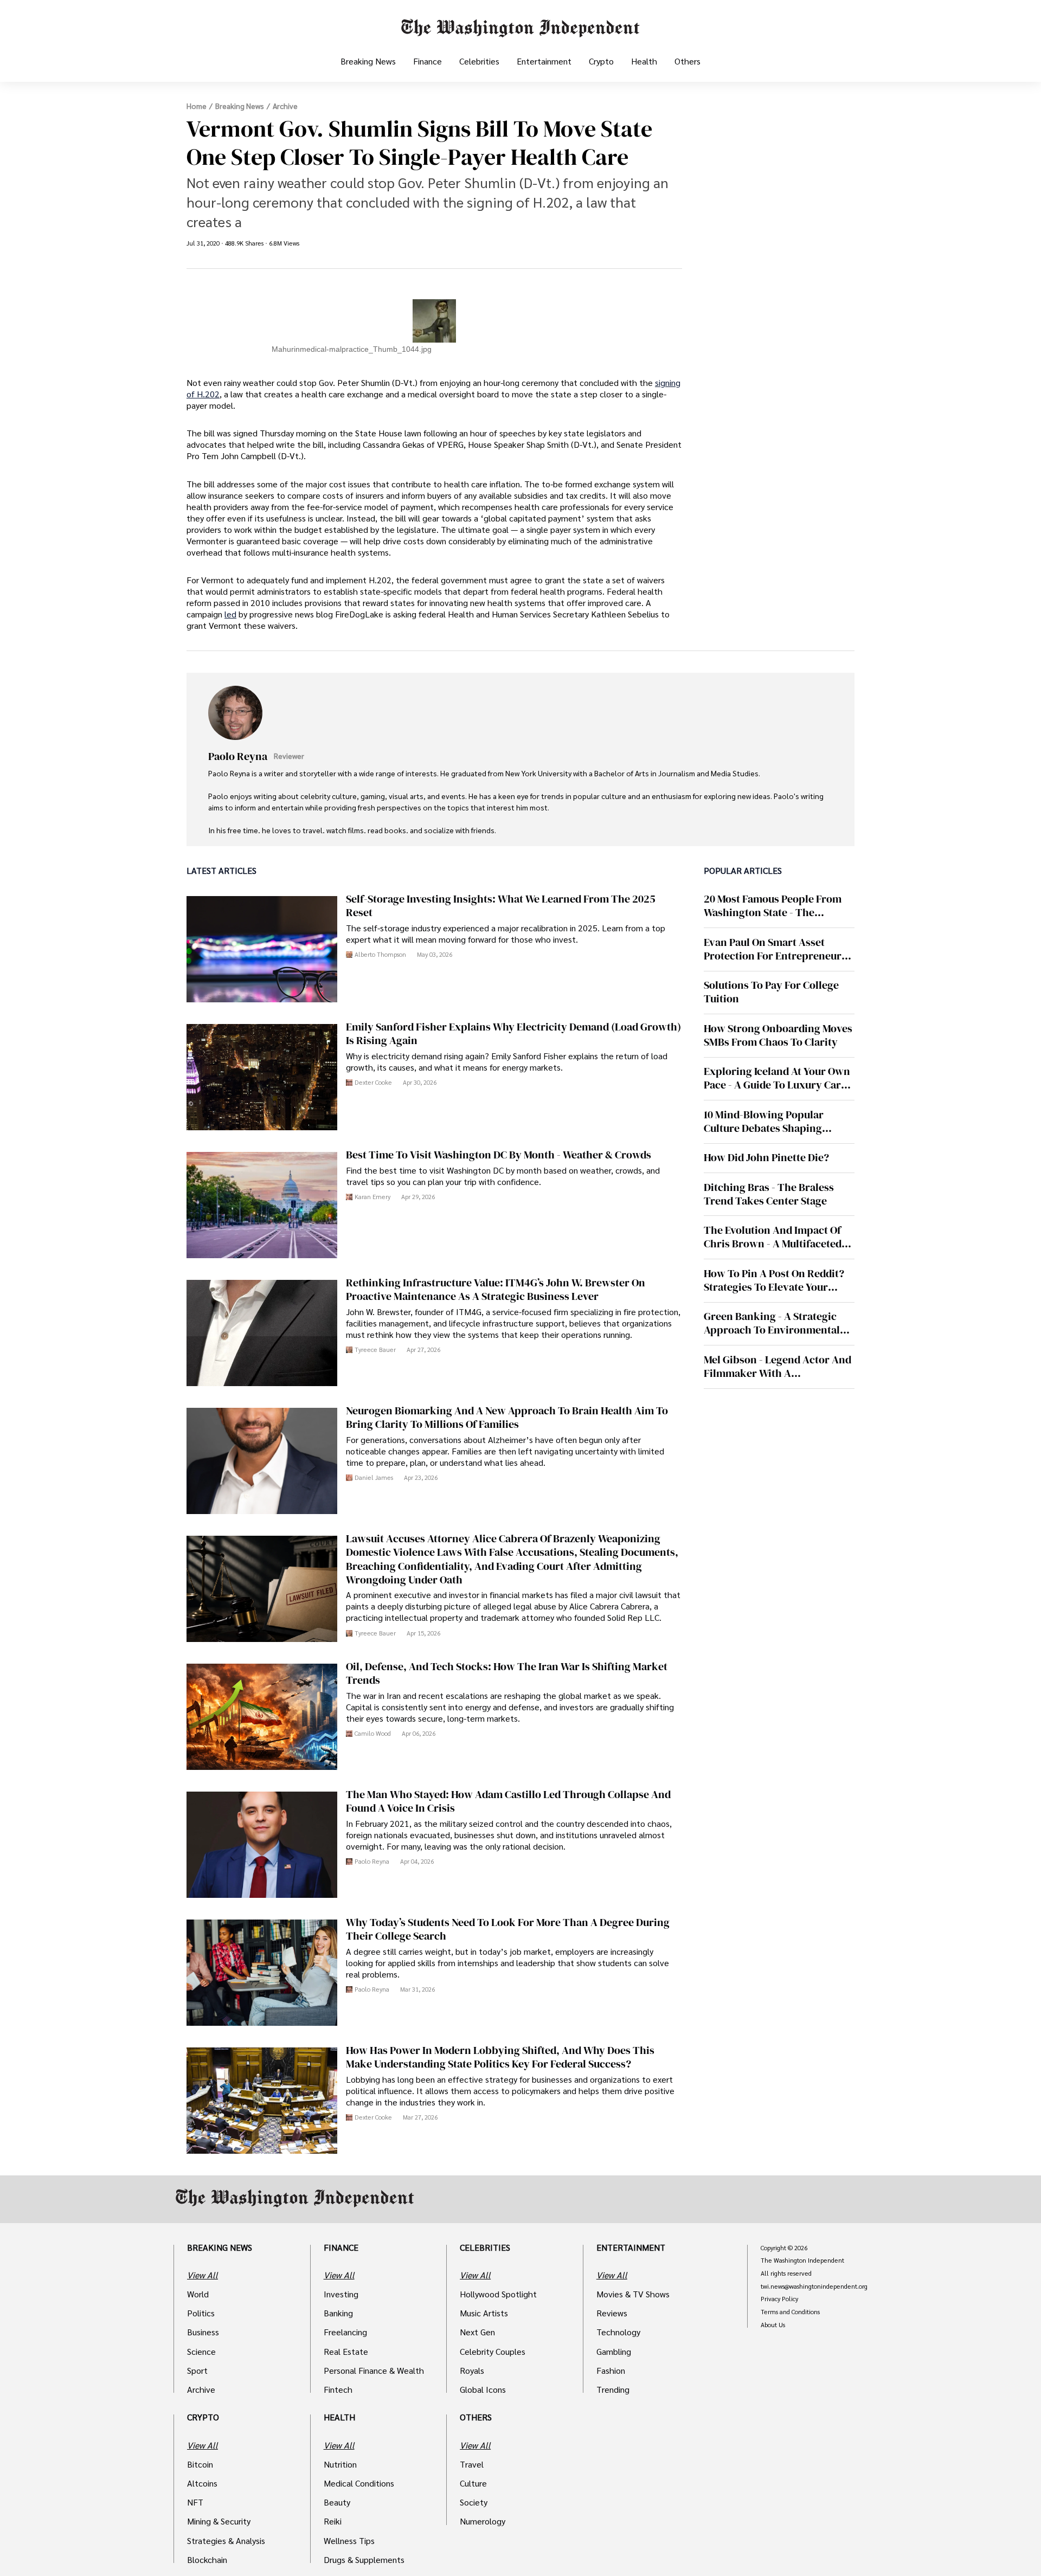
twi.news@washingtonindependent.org (814, 2287)
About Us (773, 2325)
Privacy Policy (779, 2299)
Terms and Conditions (790, 2312)
